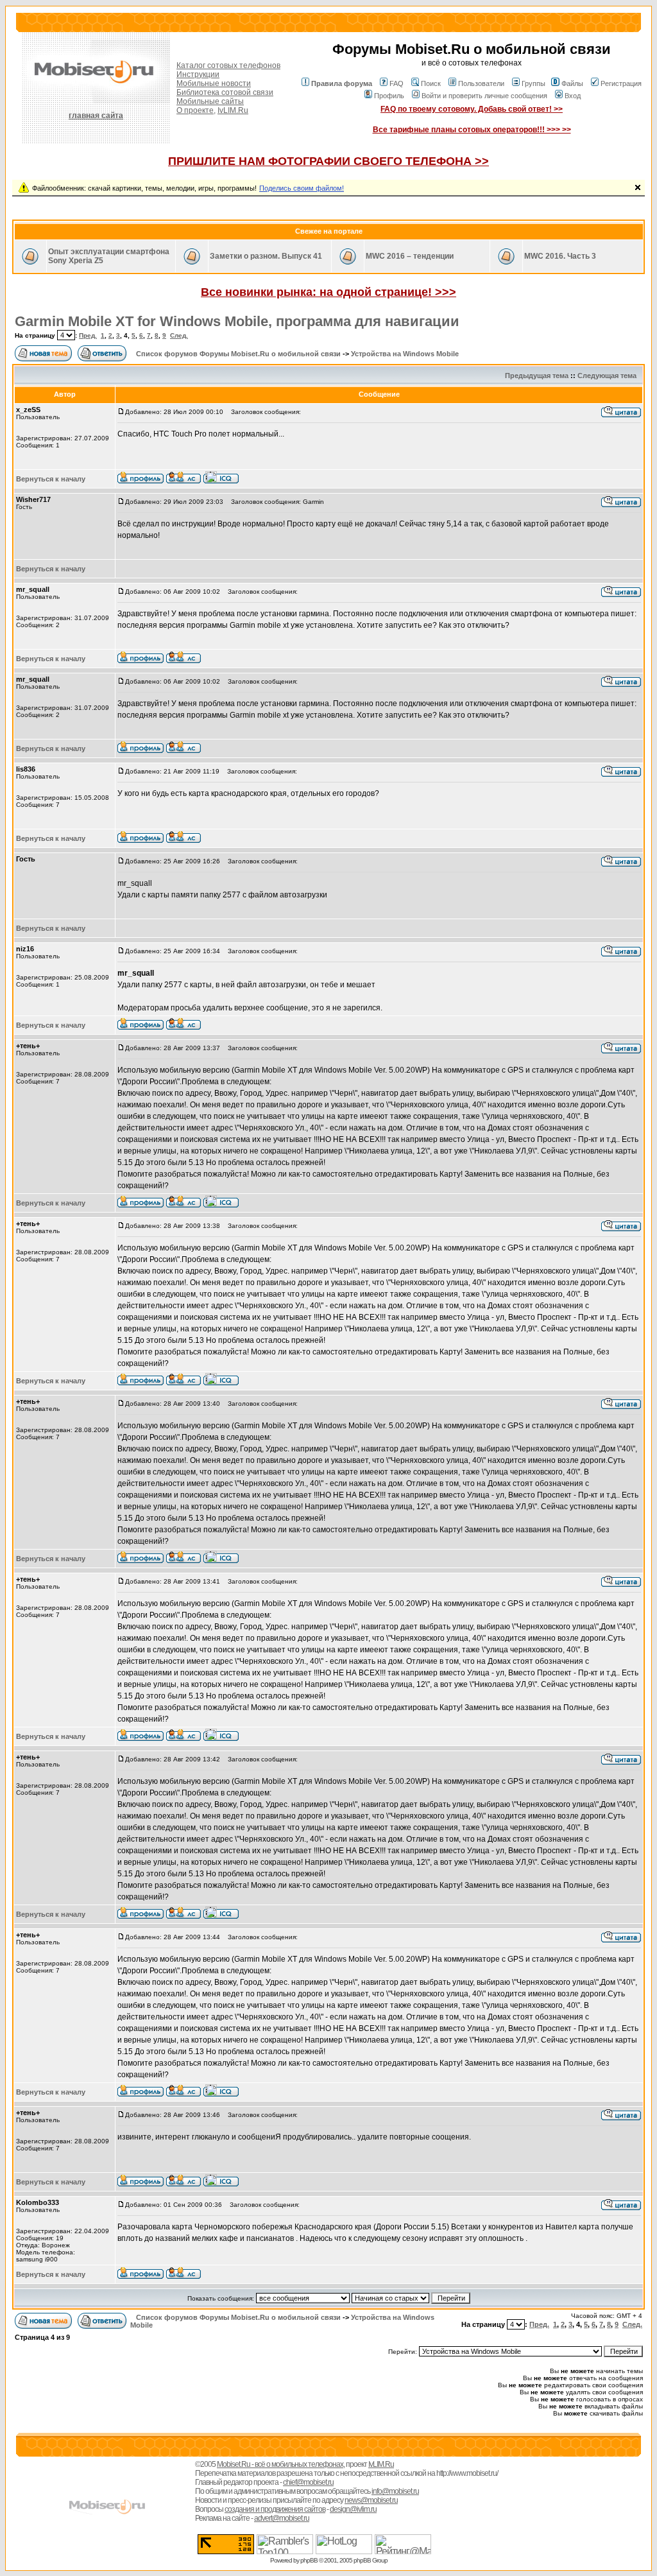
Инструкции (198, 74)
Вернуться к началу (51, 479)
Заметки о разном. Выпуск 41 (266, 256)
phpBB (309, 2560)
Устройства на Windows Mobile (405, 354)
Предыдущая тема (537, 376)
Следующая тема (607, 376)
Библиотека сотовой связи (225, 92)
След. (179, 335)
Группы (533, 83)
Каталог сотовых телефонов (228, 65)
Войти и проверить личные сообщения (484, 96)
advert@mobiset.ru (282, 2518)
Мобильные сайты (210, 101)
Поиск (431, 83)
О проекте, (196, 110)
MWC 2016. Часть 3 (560, 256)
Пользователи (481, 83)
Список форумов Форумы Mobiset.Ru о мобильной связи (238, 354)
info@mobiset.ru (395, 2491)
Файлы (572, 83)
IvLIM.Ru (233, 110)
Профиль (389, 96)
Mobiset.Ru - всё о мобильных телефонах (280, 2464)
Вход (573, 96)
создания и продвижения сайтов (275, 2509)
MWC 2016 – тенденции (410, 256)
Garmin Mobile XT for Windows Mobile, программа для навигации (237, 321)
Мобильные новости (214, 83)
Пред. (88, 335)
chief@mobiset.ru (308, 2482)
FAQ (397, 83)
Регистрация (621, 83)
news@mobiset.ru (371, 2500)
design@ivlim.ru (353, 2509)
